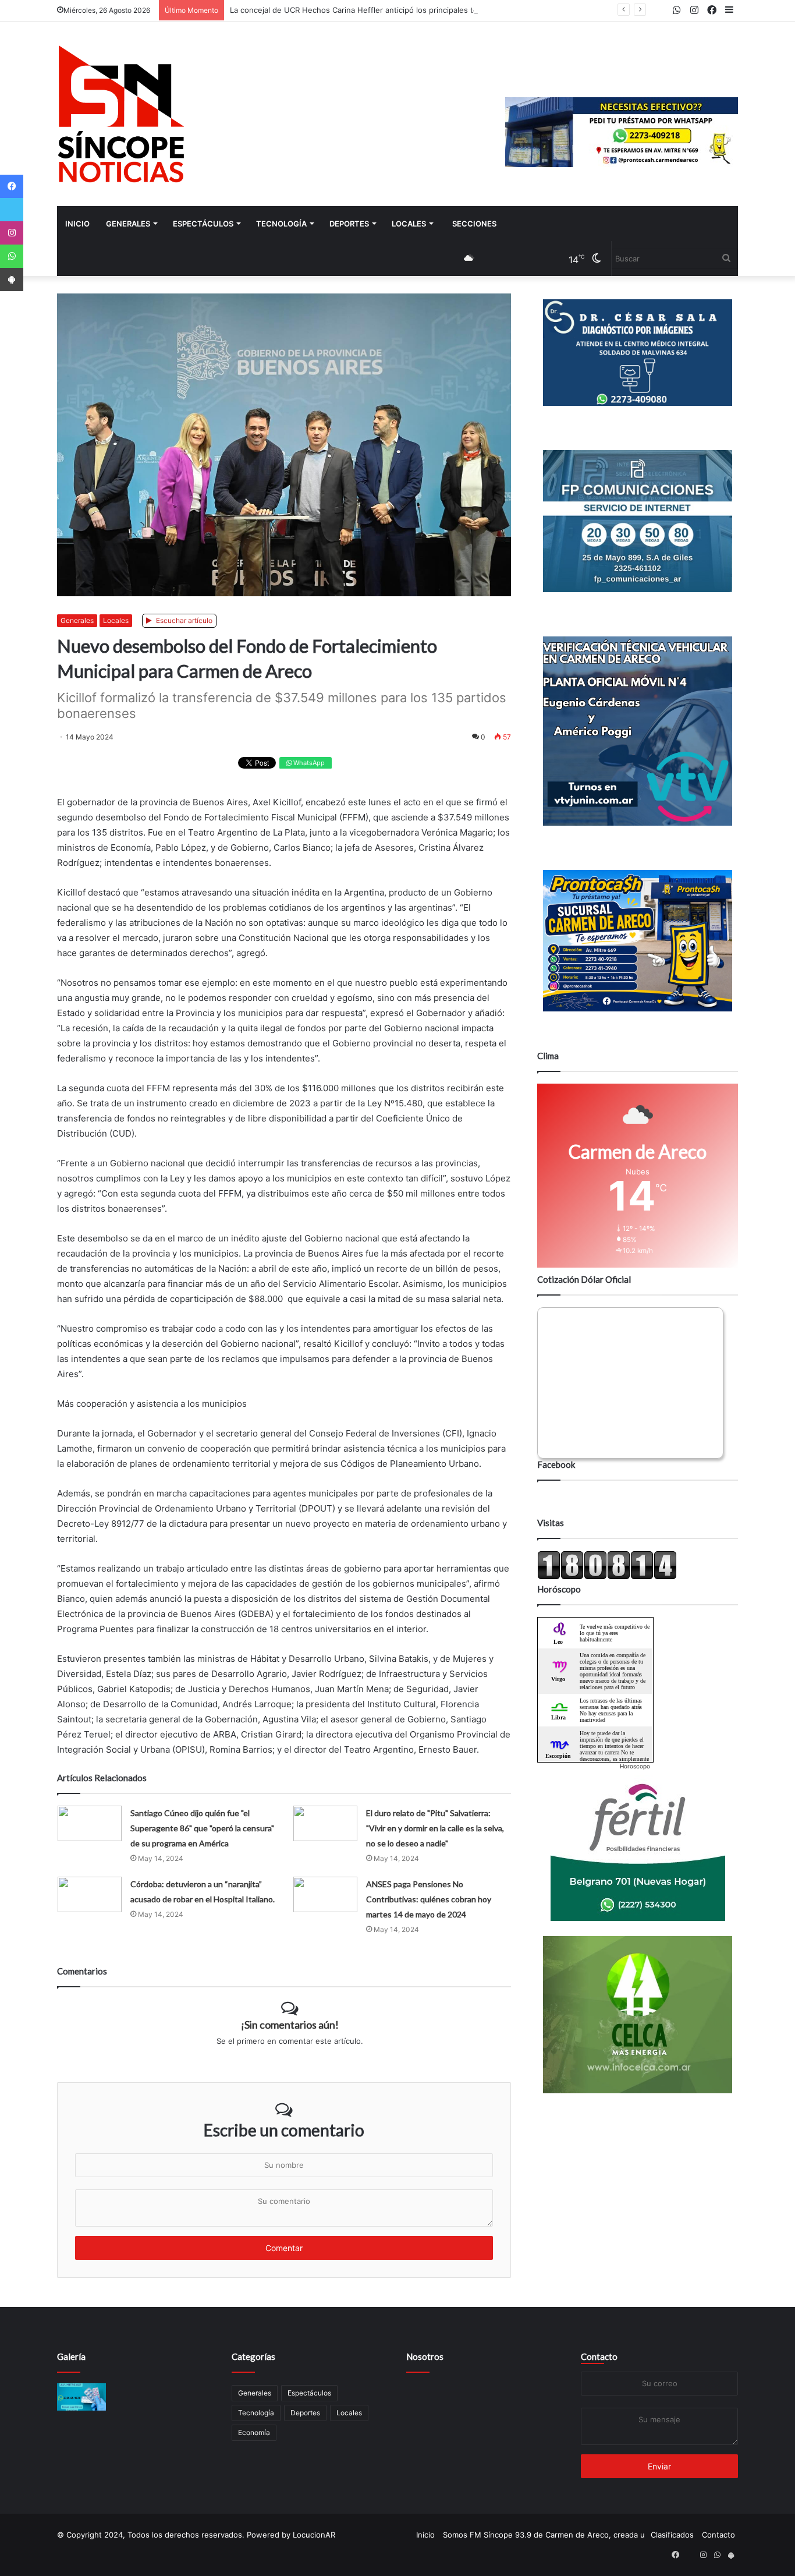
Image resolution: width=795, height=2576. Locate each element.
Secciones (474, 224)
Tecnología (281, 224)
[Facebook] (12, 186)
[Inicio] (121, 114)
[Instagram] (12, 233)
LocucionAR (314, 2535)
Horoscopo (635, 1766)
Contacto (599, 2356)
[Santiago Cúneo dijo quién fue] (90, 1823)
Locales (409, 224)
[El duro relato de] (325, 1823)
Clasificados (672, 2535)
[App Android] (12, 279)
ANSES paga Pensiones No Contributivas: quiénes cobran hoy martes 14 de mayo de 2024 (429, 1899)
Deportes (349, 224)
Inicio (77, 224)
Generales (128, 224)
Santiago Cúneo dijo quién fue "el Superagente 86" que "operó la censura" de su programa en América (202, 1828)
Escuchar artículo (183, 620)
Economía (254, 2432)
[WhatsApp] (12, 256)
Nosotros (425, 2356)
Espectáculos (203, 224)
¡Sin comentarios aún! (290, 2025)
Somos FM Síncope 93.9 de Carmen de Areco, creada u (544, 2535)
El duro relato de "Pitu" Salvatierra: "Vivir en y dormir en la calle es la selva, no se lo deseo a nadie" (435, 1828)
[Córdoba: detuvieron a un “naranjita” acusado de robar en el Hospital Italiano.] (90, 1894)
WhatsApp (308, 763)
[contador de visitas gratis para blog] (607, 1577)
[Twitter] (12, 210)
